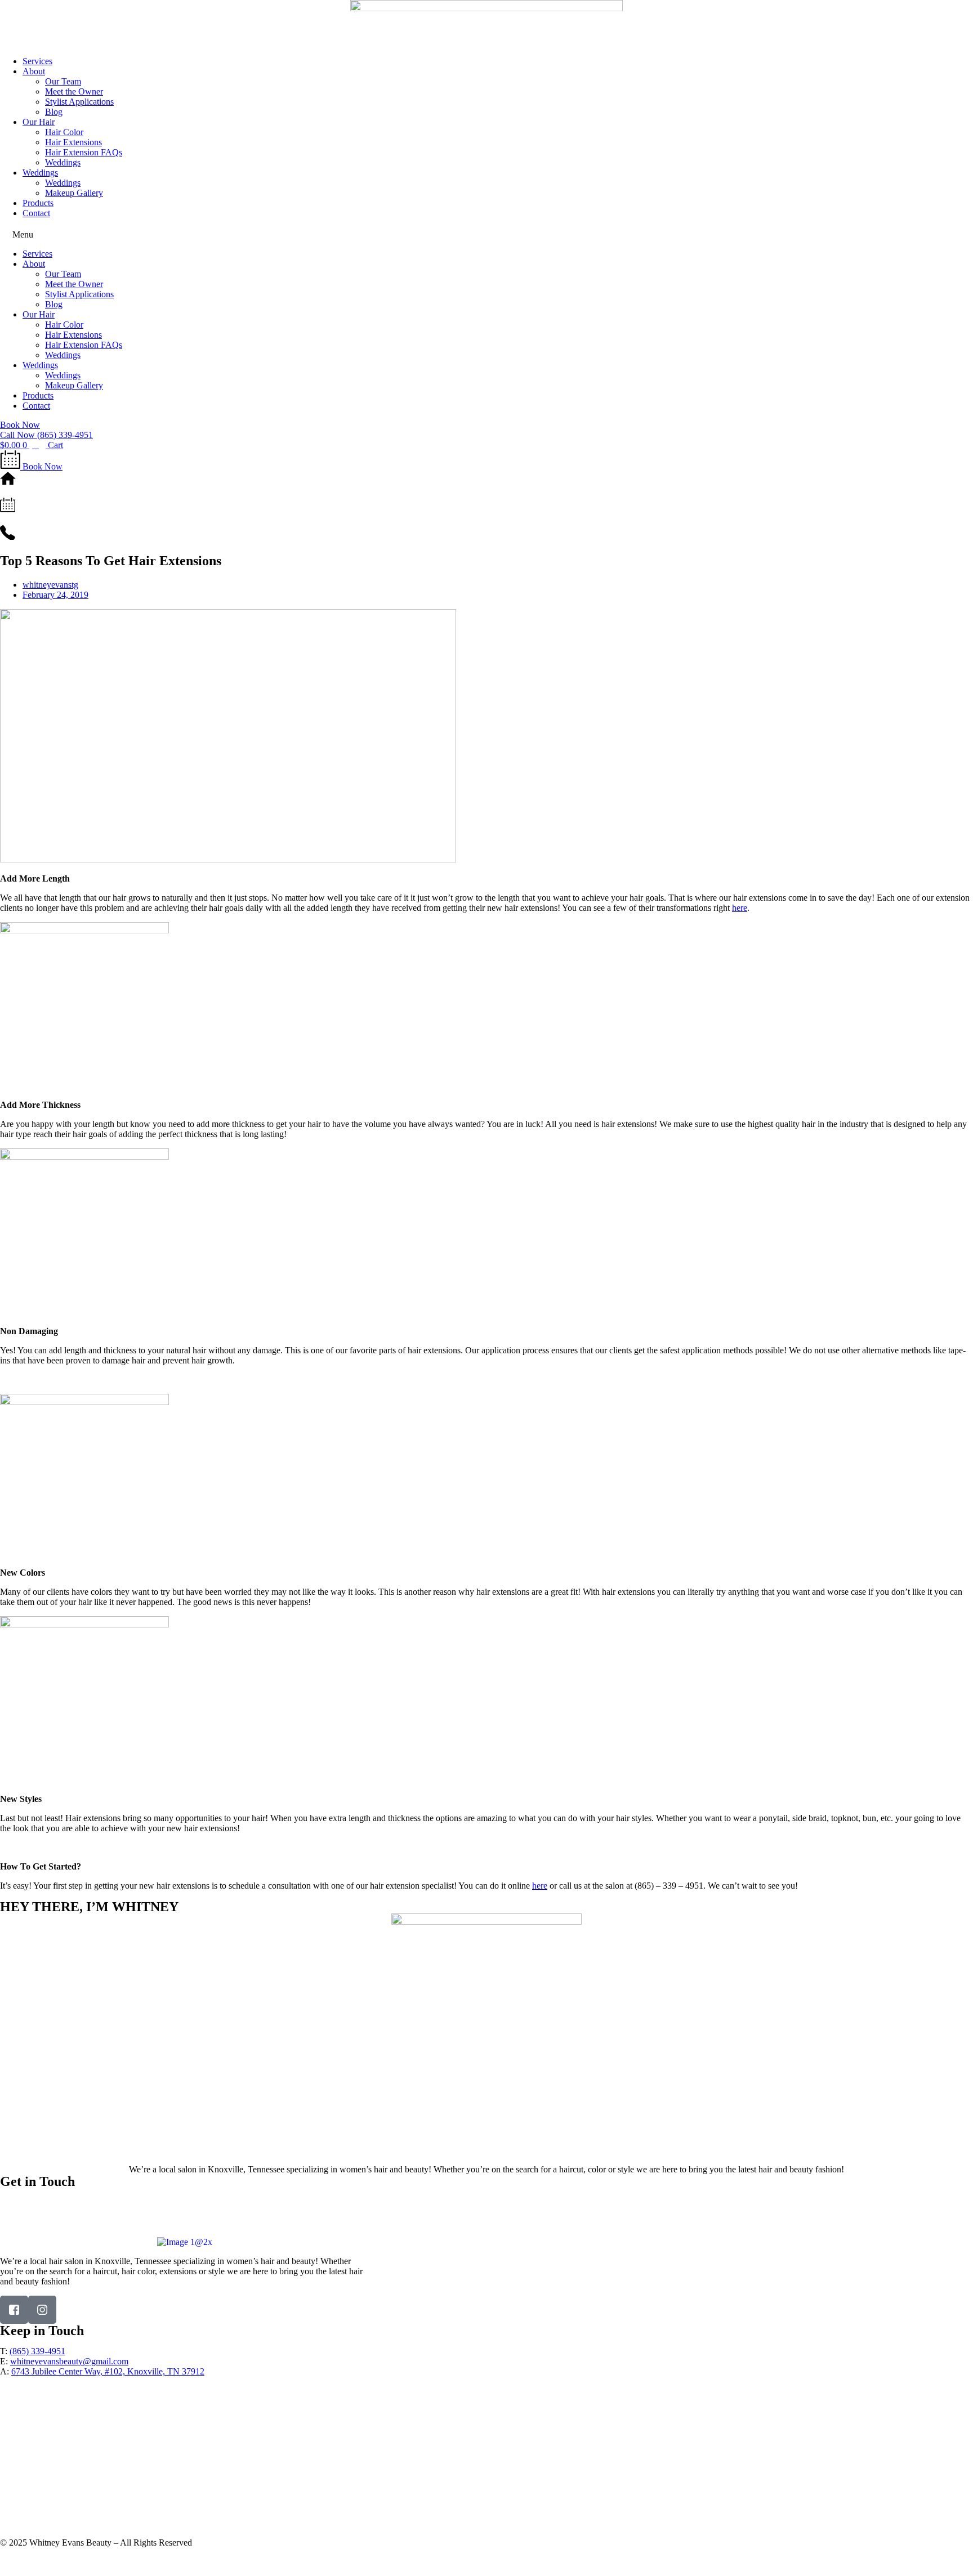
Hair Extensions (73, 142)
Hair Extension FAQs (84, 152)
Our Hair (39, 122)
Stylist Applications (79, 102)
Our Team (63, 81)
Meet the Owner (74, 91)
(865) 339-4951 (70, 2202)
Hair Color (64, 132)
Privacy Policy (26, 2562)
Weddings (63, 162)
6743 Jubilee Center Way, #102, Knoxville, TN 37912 (130, 2222)
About (34, 71)
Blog (54, 112)
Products (38, 203)
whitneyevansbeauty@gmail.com (84, 2212)
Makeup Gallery (74, 193)
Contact (36, 213)
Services (37, 61)
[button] (486, 234)
